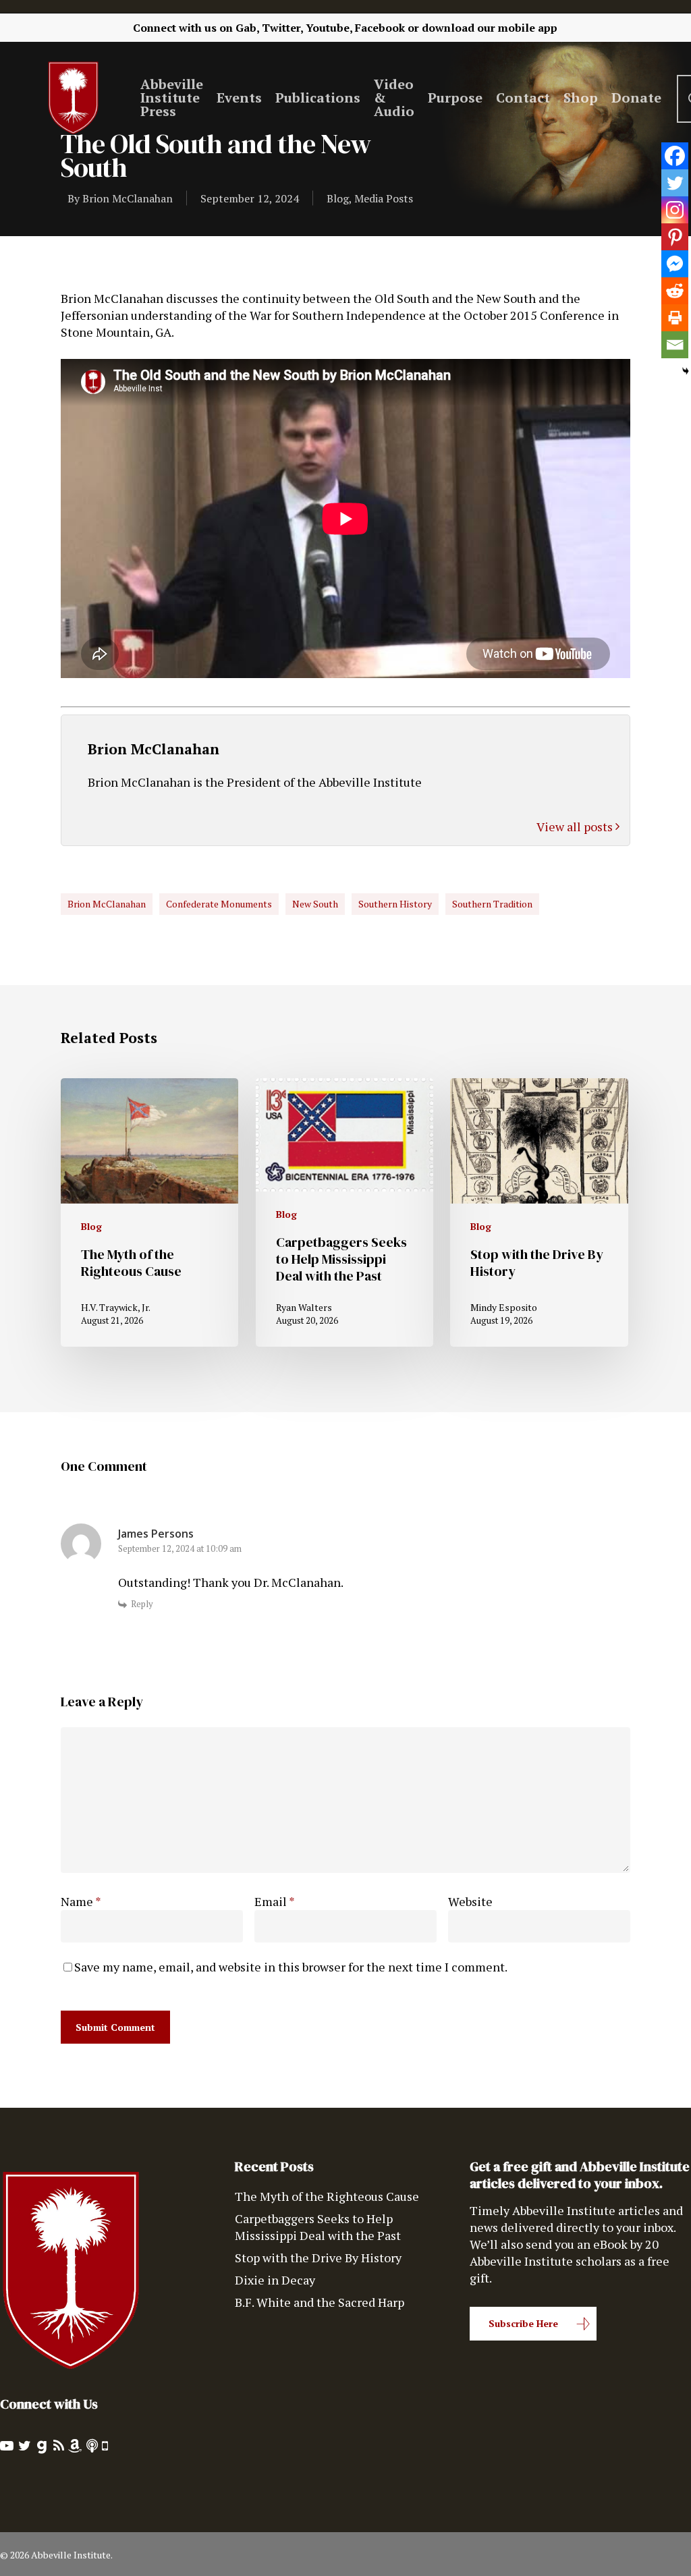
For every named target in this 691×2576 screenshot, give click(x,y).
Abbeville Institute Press (172, 98)
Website (470, 1901)
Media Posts (384, 198)
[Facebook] (675, 156)
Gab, (247, 28)
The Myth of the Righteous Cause (327, 2196)
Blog (338, 198)
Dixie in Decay (275, 2280)
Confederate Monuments (219, 904)
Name (81, 1901)
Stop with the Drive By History (318, 2258)
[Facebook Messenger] (675, 264)
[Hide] (686, 371)
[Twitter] (675, 183)
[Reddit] (675, 291)
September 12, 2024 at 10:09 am (180, 1548)
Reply (142, 1604)
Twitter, (282, 28)
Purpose (455, 98)
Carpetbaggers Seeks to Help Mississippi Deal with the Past (318, 2227)
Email (275, 1901)
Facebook (380, 28)
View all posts (576, 827)
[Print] (675, 318)
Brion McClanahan (128, 198)
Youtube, (329, 28)
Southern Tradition (492, 904)
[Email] (675, 345)
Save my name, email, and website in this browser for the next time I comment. (291, 1967)
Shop (581, 98)
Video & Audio (394, 98)
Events (239, 98)
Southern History (395, 904)
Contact (523, 98)
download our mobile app (490, 28)
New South (315, 904)
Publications (318, 98)
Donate (636, 98)
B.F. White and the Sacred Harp (320, 2302)
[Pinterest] (675, 237)
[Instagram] (675, 210)
